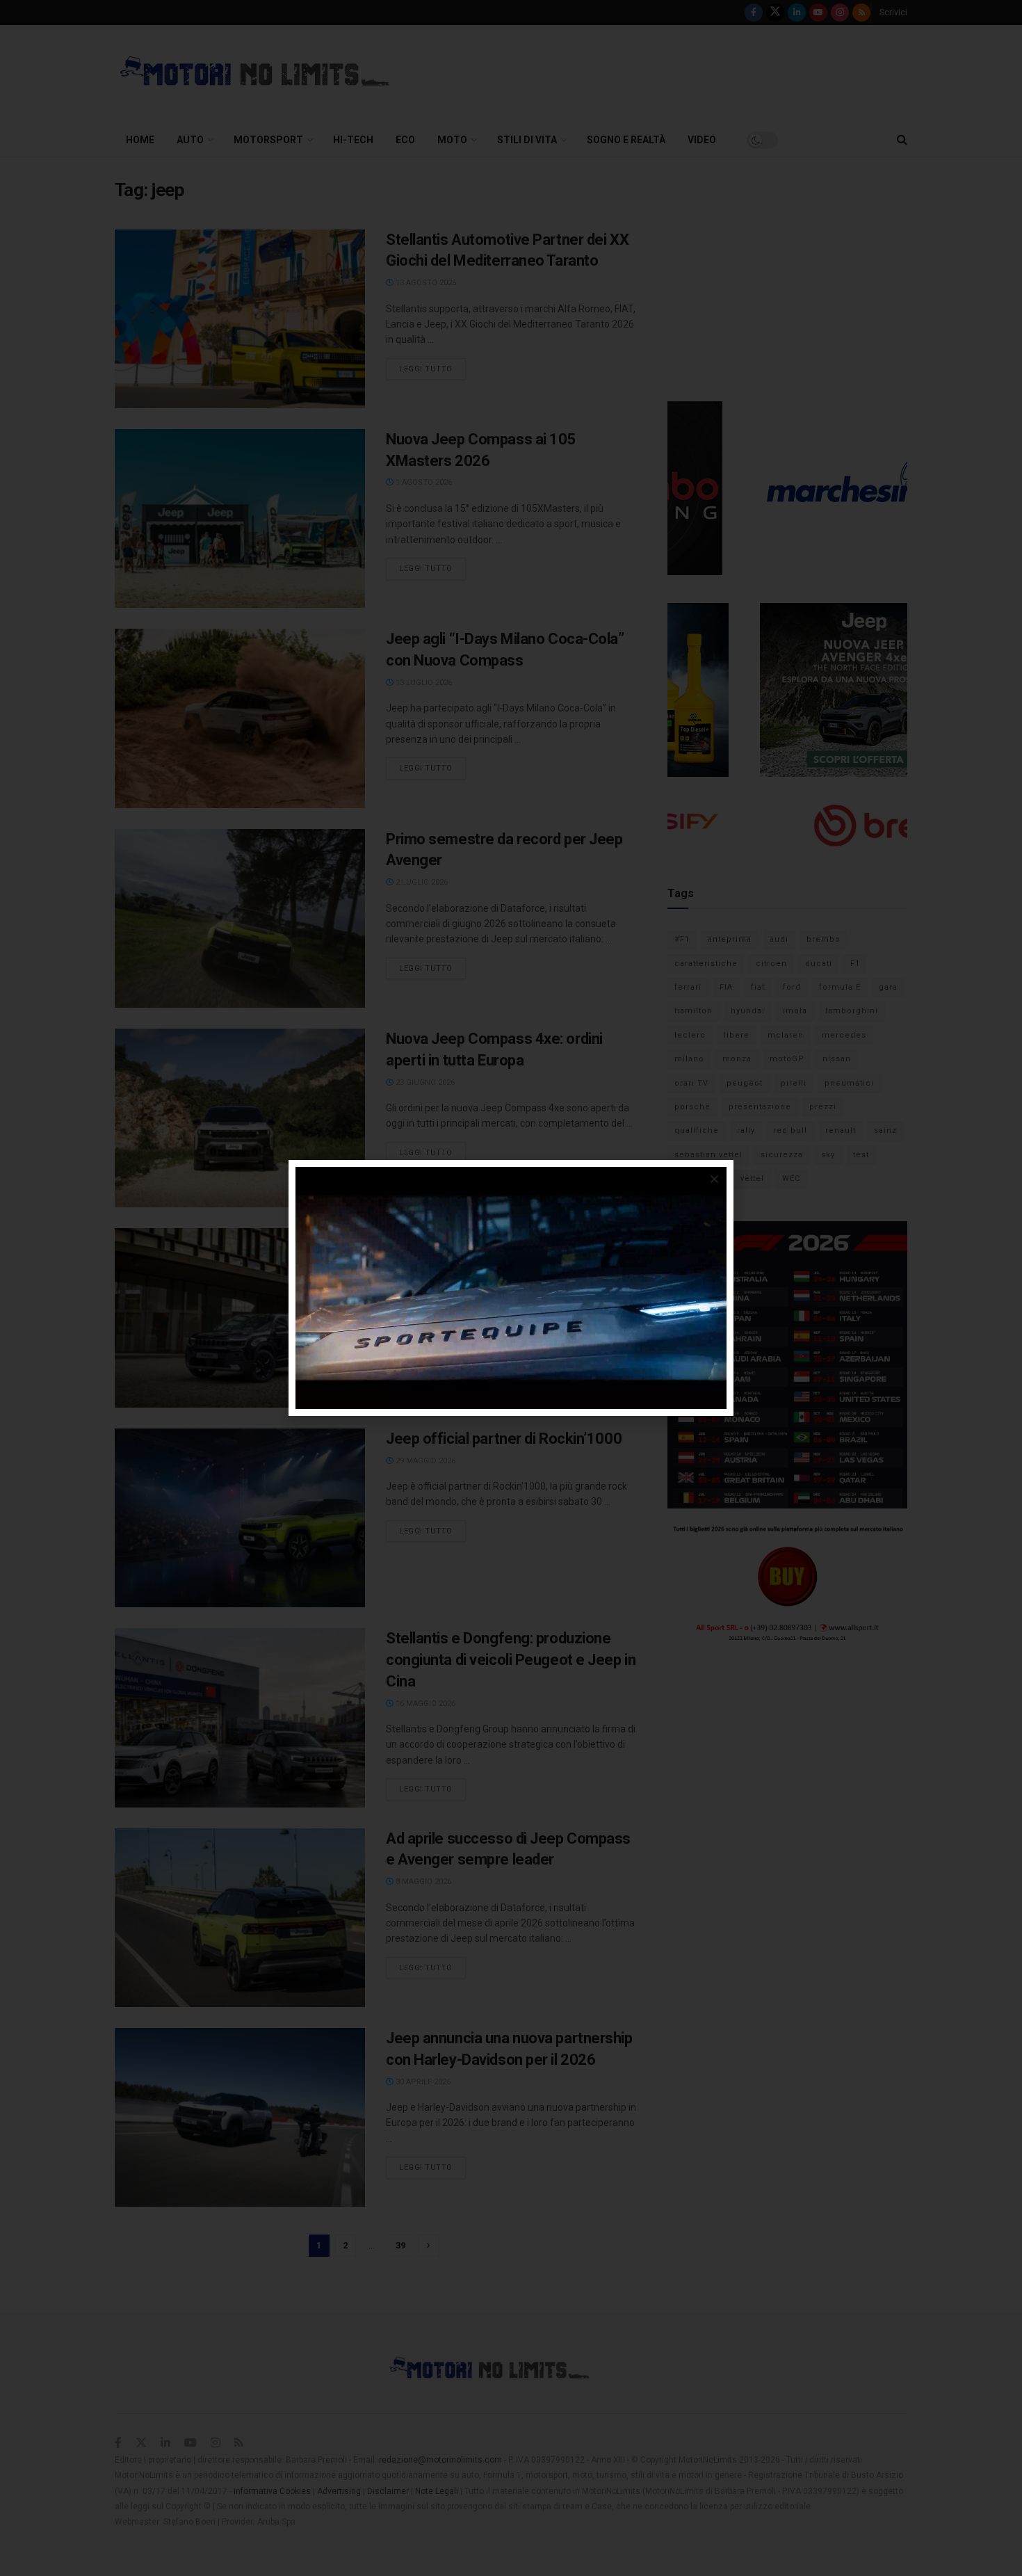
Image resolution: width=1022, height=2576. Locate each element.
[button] (714, 1179)
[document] (511, 1288)
